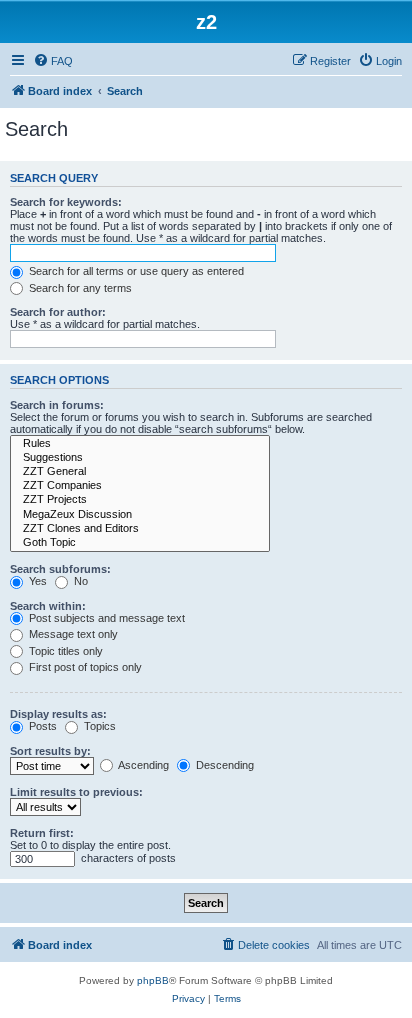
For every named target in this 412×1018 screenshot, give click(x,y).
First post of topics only (84, 667)
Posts (41, 726)
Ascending (142, 765)
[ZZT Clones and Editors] (140, 529)
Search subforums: (60, 569)
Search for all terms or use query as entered (135, 271)
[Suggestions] (140, 458)
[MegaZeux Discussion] (140, 515)
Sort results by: (50, 751)
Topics (98, 726)
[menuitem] (53, 61)
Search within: (48, 606)
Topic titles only (64, 651)
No (79, 581)
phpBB (153, 980)
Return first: (42, 833)
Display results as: (58, 714)
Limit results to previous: (76, 792)
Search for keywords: (66, 202)
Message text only (72, 634)
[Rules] (140, 444)
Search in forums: (57, 405)
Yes (36, 581)
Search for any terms (79, 288)
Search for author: (58, 312)
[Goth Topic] (140, 543)
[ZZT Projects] (140, 500)
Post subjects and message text (105, 618)
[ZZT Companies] (140, 486)
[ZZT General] (140, 472)
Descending (223, 765)
